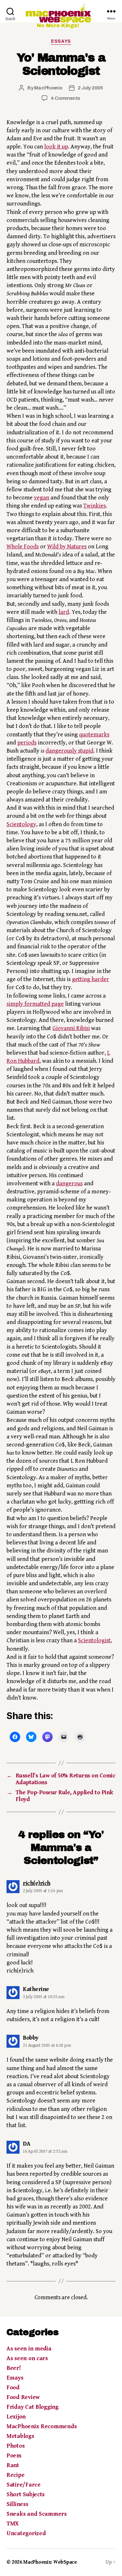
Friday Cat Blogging (33, 2407)
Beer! (14, 2368)
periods (27, 743)
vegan (41, 498)
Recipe (15, 2475)
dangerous (69, 1183)
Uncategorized (26, 2533)
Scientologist (94, 1640)
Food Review (23, 2397)
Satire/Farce (24, 2485)
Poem (14, 2456)
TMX (13, 2524)
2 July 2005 (90, 88)
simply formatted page (35, 1004)
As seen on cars (27, 2358)
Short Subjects (26, 2494)
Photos (15, 2446)
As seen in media (29, 2349)
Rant (13, 2465)
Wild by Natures (67, 547)
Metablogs (20, 2436)
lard (64, 612)
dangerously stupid (69, 751)
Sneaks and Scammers (37, 2514)
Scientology (21, 824)
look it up (56, 147)
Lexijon (16, 2417)
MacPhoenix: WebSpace (50, 2562)
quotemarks (94, 735)
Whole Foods (23, 547)
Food (13, 2388)
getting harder (90, 979)
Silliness (17, 2504)
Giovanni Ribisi (71, 1028)
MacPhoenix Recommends (41, 2426)
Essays (61, 41)
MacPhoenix (48, 88)
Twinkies (95, 506)
